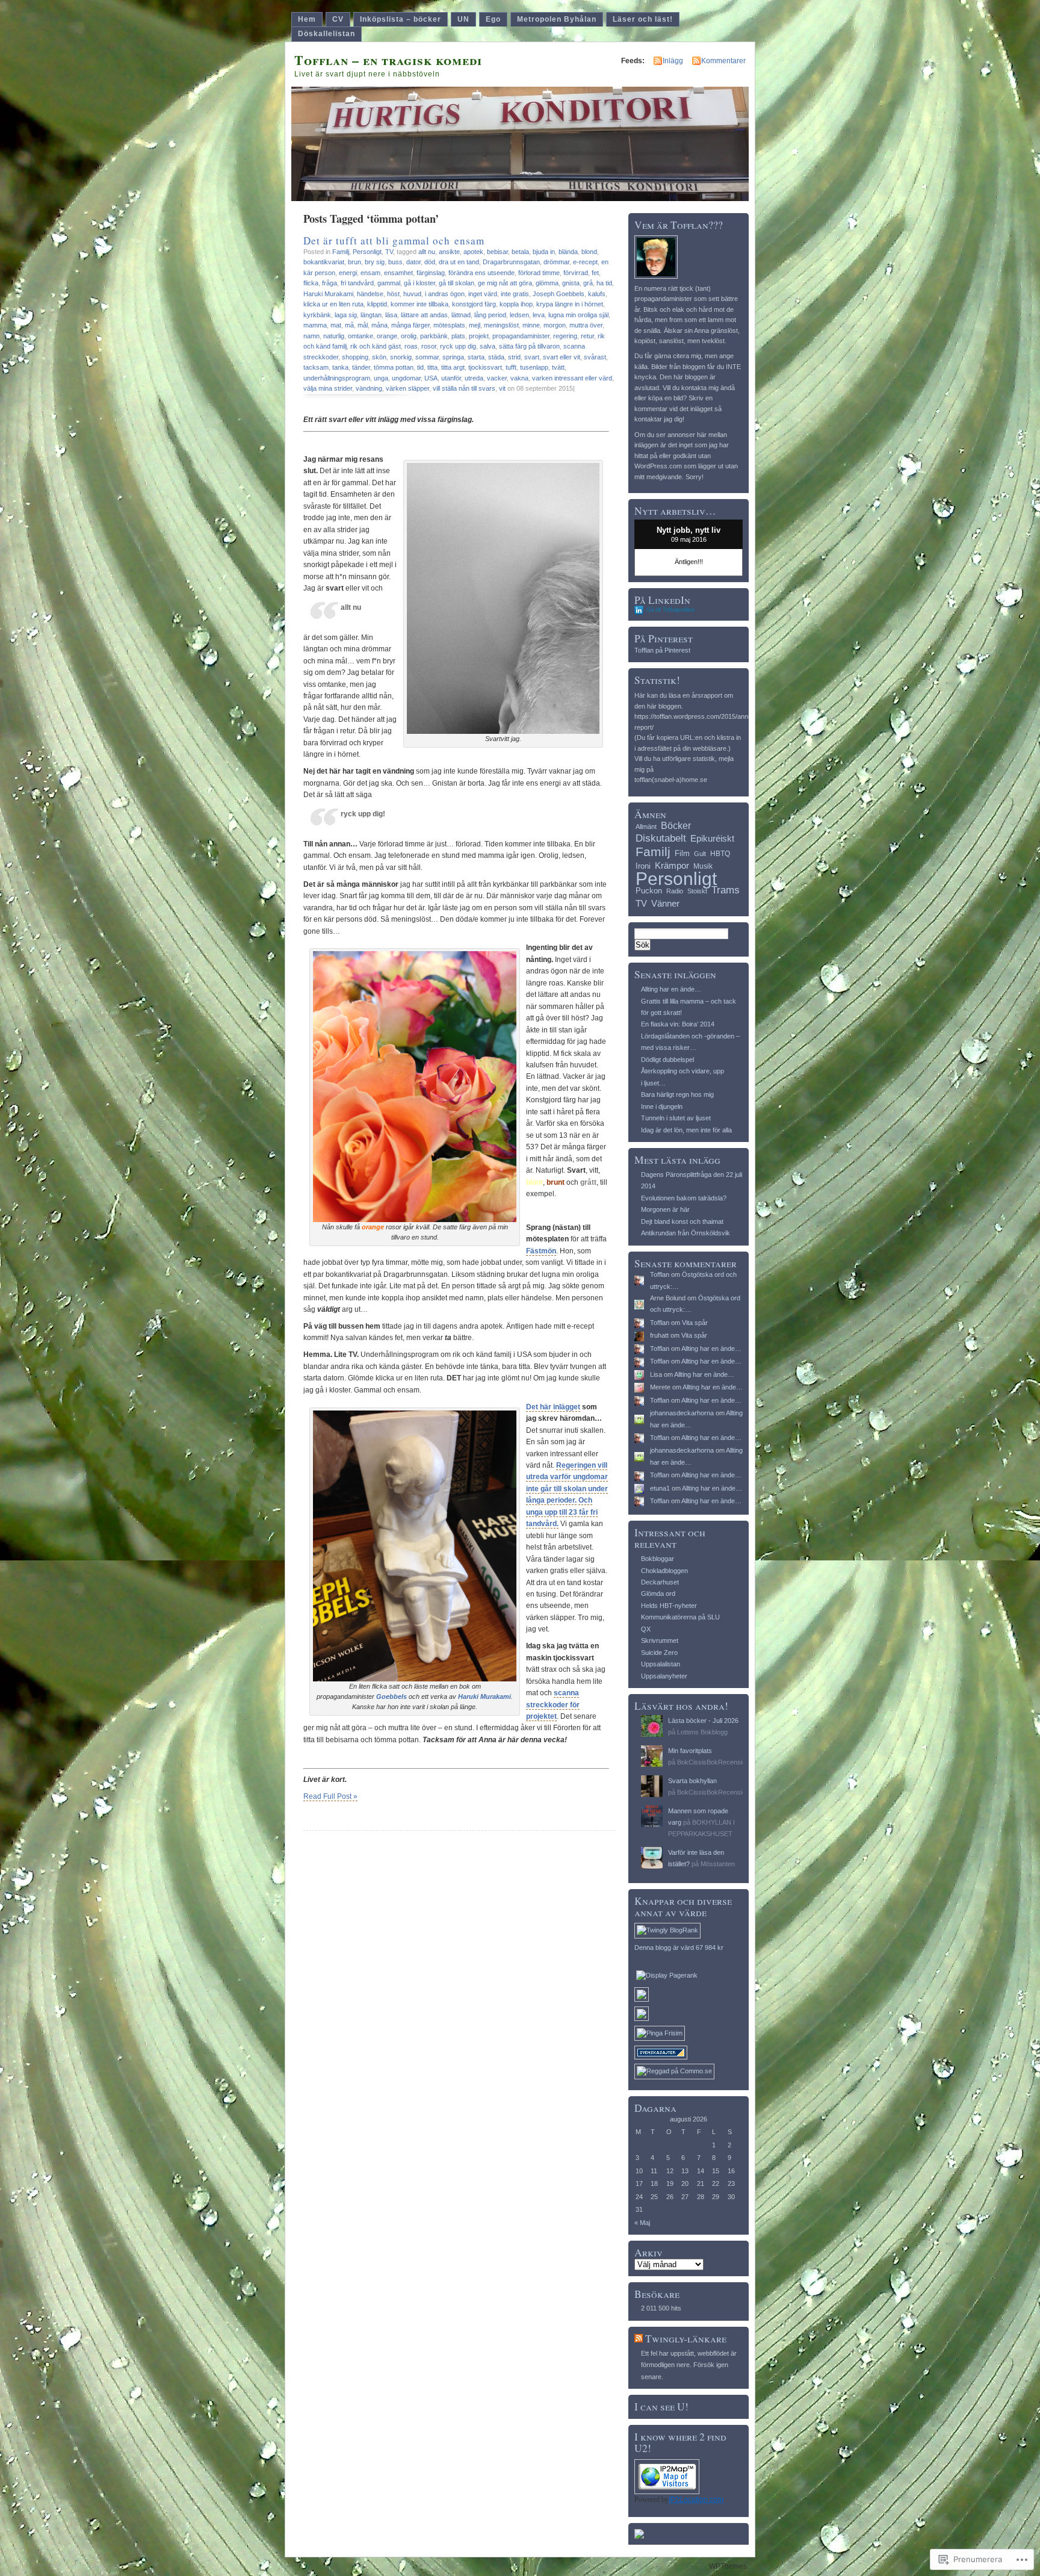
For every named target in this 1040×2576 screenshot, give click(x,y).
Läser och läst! (643, 19)
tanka (340, 367)
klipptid (377, 304)
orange (387, 336)
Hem (307, 19)
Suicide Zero (659, 1653)
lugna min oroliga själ (578, 315)
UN (463, 19)
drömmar (556, 262)
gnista (571, 283)
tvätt (558, 367)
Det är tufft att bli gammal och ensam (394, 241)
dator (413, 262)
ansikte (449, 252)
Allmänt (646, 827)
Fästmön (541, 1251)
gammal (389, 283)
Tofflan (660, 1274)
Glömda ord (658, 1594)
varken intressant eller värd (572, 378)
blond (589, 252)
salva (487, 346)
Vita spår (695, 1323)
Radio (675, 891)
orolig (409, 336)
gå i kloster (419, 283)
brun (354, 262)
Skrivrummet (660, 1640)
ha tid (604, 283)
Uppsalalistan (661, 1664)
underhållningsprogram (337, 378)
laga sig (346, 315)
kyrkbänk (317, 315)
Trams (726, 890)
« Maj (642, 2223)
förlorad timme (539, 273)
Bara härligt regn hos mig (677, 1094)
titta (432, 367)
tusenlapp (534, 367)
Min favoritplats (690, 1751)
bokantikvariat (324, 262)
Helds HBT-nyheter (669, 1606)
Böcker (676, 825)
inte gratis (515, 294)
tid (420, 367)
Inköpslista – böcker (401, 19)
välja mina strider (328, 388)
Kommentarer (723, 61)
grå (588, 283)
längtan (371, 315)
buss (395, 262)
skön (379, 357)
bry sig (375, 262)
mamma (315, 325)
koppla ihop (516, 304)
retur (587, 336)
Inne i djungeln (662, 1106)
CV (338, 19)
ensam (370, 273)
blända (568, 252)
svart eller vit (562, 357)
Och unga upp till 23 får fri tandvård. (562, 1512)
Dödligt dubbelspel (667, 1060)
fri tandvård (357, 283)
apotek (473, 252)
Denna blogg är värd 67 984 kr (679, 1948)
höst (393, 294)
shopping (355, 357)
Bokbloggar (658, 1559)
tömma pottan (394, 367)
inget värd (483, 294)
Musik (703, 866)
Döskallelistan (327, 34)
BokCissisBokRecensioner (716, 1762)
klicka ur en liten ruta (333, 304)
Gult (700, 854)
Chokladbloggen (664, 1571)
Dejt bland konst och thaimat (682, 1221)
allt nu (427, 252)
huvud (412, 294)
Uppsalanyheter (664, 1676)
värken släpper (407, 388)
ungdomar (406, 378)
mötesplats (449, 325)
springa (453, 357)
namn (311, 336)
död (430, 262)
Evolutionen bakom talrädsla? (684, 1198)
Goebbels (392, 1696)
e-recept (585, 262)
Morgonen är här (665, 1209)
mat (336, 325)
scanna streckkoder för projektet (553, 1705)
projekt (479, 336)
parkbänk (434, 336)
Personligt (367, 252)
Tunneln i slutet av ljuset (676, 1118)
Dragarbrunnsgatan (511, 262)
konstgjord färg (474, 304)
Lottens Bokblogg (702, 1732)
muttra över (586, 325)
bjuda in (544, 252)
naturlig (334, 336)
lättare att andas (424, 315)
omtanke (361, 336)
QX (646, 1629)
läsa (391, 315)
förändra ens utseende (481, 273)
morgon (555, 325)
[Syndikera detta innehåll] (639, 2339)
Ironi (643, 866)
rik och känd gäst (376, 346)
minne (531, 325)
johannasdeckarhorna (682, 1413)
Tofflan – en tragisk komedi (388, 60)
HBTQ (720, 854)
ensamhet (398, 273)
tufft (511, 367)
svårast (595, 357)
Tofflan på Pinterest (662, 650)
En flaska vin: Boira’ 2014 (678, 1024)
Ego (493, 19)
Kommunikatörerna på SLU (680, 1617)
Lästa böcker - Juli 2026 (703, 1721)
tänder (361, 367)
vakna (519, 378)
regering (565, 336)
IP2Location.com (696, 2500)
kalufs (597, 294)
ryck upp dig (458, 346)
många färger (410, 325)
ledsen (519, 315)
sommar (427, 357)
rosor (429, 346)
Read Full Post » (330, 1796)
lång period (490, 315)
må (349, 325)
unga (381, 378)
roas (411, 346)
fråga (330, 283)
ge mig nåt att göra (505, 283)
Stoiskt (697, 891)
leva (539, 315)
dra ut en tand (459, 262)
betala (520, 252)
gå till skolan (457, 283)
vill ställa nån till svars (464, 388)
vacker (497, 378)
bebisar (497, 252)
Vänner (665, 903)
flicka (311, 283)
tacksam (316, 367)
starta (476, 357)
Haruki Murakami (328, 294)
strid (514, 357)
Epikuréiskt (712, 839)
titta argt (453, 367)
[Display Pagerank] (667, 1975)
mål (363, 325)
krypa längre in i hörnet (570, 304)
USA (431, 378)
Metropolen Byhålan (557, 19)
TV (389, 252)
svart (532, 357)
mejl (475, 325)
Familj (341, 252)
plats (458, 336)
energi (348, 273)
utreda (474, 378)
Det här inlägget (553, 1407)
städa (496, 357)
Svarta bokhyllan (692, 1781)
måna (379, 325)
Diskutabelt (661, 838)
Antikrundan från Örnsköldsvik (686, 1233)
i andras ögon (445, 294)
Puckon (649, 891)
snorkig (401, 357)
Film (682, 853)
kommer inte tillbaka (419, 304)
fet (595, 273)
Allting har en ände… (671, 989)
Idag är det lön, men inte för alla (686, 1130)
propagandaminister (521, 336)
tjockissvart (485, 367)
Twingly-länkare (686, 2339)
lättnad (461, 315)
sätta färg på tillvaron (529, 346)
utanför (451, 378)
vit (502, 388)
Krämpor (672, 865)
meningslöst (501, 325)
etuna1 (660, 1488)
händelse (370, 294)
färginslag (431, 273)
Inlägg (673, 61)
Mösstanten (718, 1864)
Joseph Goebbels (559, 294)
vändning (369, 388)
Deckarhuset (660, 1582)
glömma (547, 283)
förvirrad (576, 273)
